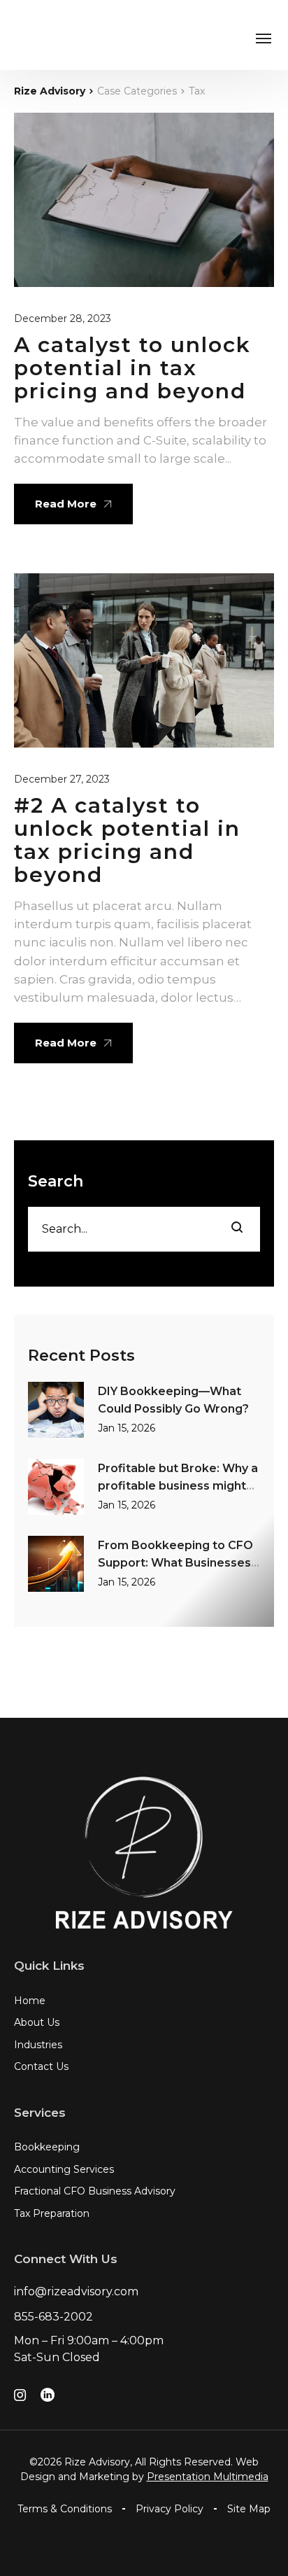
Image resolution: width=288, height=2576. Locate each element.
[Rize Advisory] (38, 35)
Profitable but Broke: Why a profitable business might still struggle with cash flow (178, 1485)
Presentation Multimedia (208, 2477)
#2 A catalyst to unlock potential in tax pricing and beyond (127, 840)
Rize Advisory (50, 91)
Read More (66, 504)
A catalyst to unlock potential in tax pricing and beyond (132, 368)
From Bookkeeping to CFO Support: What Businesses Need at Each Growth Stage (179, 1562)
